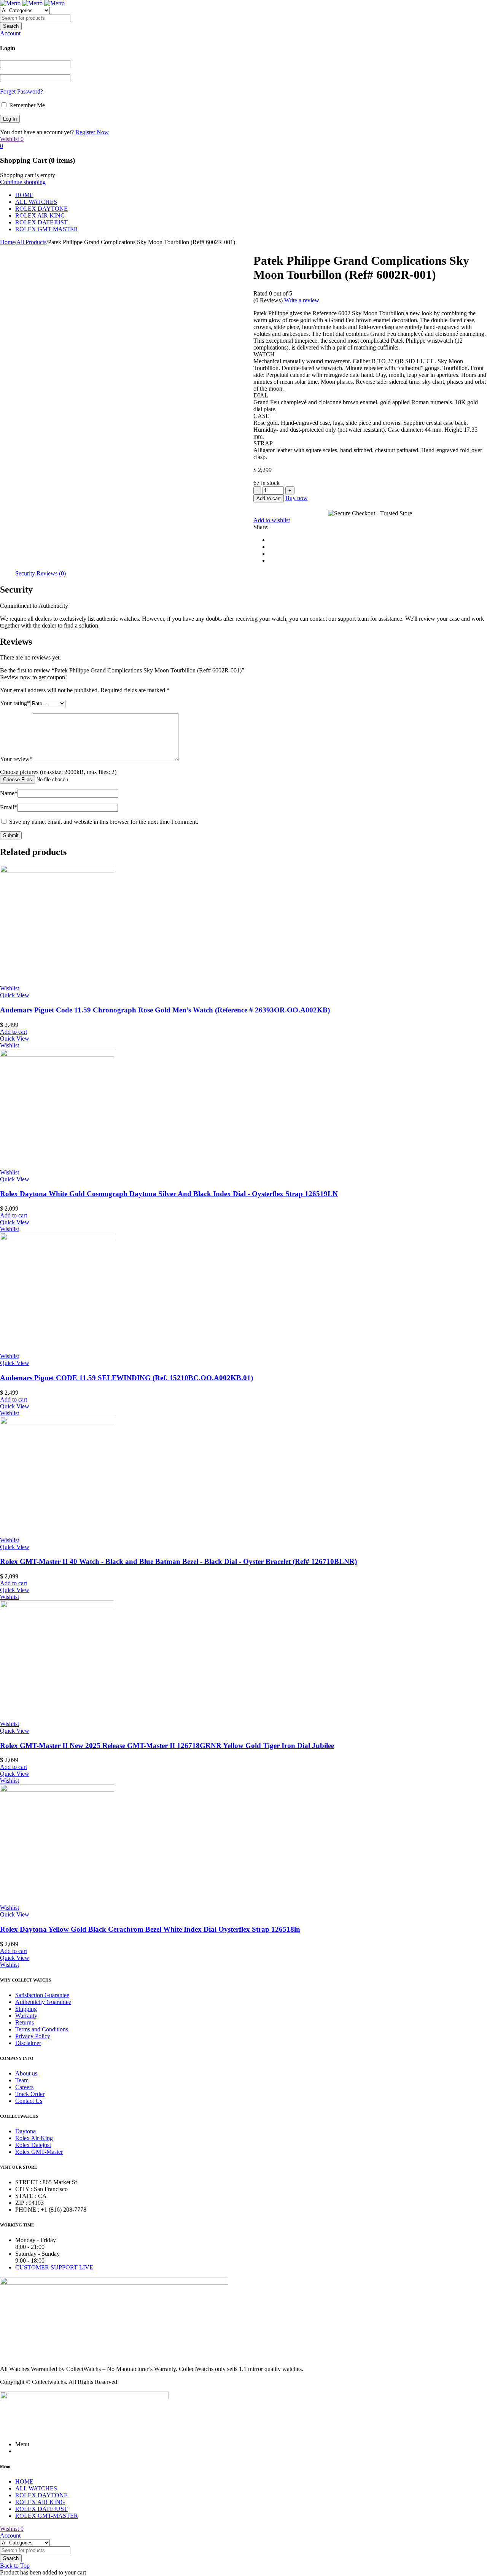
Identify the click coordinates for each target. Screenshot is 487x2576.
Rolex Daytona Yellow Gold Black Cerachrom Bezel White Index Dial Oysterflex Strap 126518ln (150, 1929)
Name (9, 793)
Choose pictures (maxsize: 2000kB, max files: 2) (58, 772)
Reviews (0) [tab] (51, 573)
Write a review (302, 300)
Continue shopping (23, 182)
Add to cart (269, 498)
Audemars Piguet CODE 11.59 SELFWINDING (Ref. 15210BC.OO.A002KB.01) (127, 1378)
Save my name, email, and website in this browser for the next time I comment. (104, 822)
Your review (16, 759)
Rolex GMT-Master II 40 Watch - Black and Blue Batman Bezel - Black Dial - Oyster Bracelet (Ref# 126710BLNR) (178, 1561)
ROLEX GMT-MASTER (47, 229)
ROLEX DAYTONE (41, 209)
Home (7, 242)
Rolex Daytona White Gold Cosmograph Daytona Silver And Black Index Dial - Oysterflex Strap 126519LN (169, 1194)
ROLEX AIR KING (40, 215)
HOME (24, 195)
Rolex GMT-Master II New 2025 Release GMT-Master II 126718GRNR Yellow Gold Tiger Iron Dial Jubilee (167, 1746)
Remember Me (26, 105)
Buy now (297, 498)
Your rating (15, 703)
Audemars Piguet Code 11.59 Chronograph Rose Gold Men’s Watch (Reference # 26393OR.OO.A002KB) (165, 1010)
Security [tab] (25, 573)
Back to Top (15, 2566)
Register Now (92, 132)
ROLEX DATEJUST (41, 222)
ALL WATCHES (36, 202)
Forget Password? (21, 91)
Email (9, 807)
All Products (31, 242)
